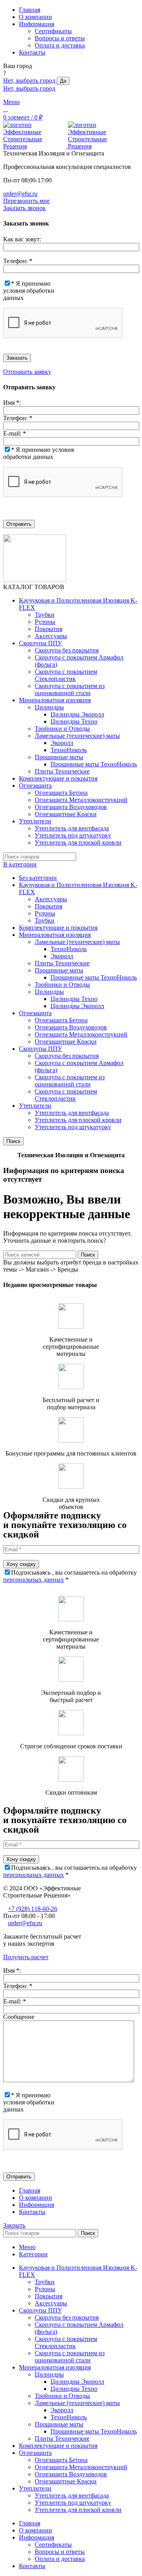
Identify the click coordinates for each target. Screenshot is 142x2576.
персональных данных (34, 1580)
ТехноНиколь (69, 750)
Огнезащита (35, 1013)
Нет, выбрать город (30, 81)
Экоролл (62, 743)
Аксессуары (51, 636)
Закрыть (14, 2225)
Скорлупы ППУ (40, 1049)
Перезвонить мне (26, 201)
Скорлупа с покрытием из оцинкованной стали (70, 689)
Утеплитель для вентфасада (72, 828)
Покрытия (49, 629)
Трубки (45, 615)
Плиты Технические (62, 771)
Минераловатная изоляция (55, 935)
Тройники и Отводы (62, 729)
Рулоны (45, 622)
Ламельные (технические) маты (77, 736)
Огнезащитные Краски (66, 814)
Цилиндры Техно (74, 721)
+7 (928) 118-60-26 (33, 1909)
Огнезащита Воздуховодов (71, 807)
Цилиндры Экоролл (77, 714)
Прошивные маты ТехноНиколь (94, 764)
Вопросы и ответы (60, 38)
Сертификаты (53, 31)
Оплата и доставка (60, 45)
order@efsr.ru (20, 194)
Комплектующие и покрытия (58, 928)
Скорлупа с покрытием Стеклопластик (66, 675)
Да (63, 81)
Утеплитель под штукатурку (73, 835)
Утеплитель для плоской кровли (78, 843)
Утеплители (35, 1106)
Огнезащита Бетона (61, 793)
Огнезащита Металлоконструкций (81, 800)
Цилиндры (49, 707)
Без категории (38, 878)
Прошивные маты (59, 757)
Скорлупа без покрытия (67, 650)
